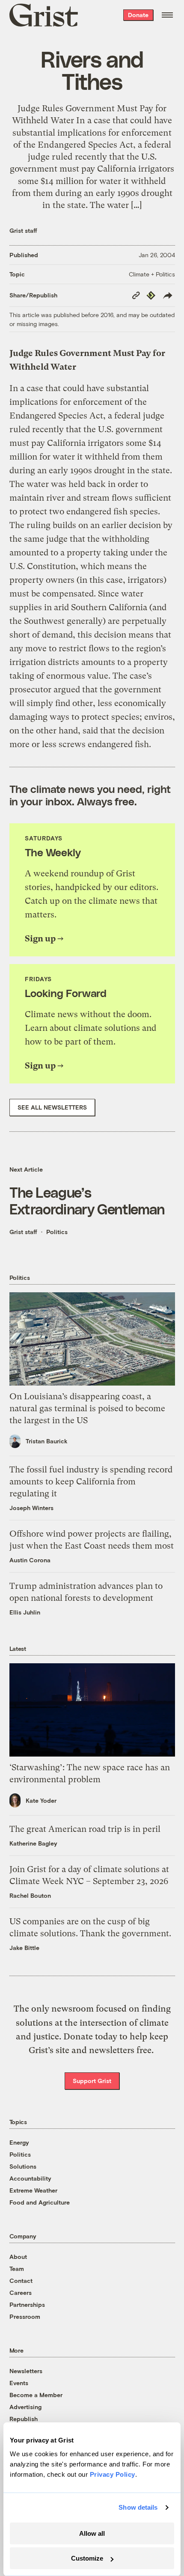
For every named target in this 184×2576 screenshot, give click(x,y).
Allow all (92, 2533)
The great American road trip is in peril (85, 1829)
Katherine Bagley (33, 1843)
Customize (87, 2558)
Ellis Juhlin (25, 1612)
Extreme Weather (33, 2190)
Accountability (30, 2178)
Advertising (25, 2407)
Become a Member (36, 2395)
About (18, 2257)
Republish (24, 2419)
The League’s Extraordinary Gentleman (87, 1200)
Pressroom (25, 2316)
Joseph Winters (31, 1508)
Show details (138, 2507)
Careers (21, 2293)
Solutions (23, 2166)
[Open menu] (167, 15)
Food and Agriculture (40, 2202)
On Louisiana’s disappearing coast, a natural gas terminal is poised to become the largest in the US (87, 1408)
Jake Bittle (24, 1948)
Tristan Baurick (47, 1441)
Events (19, 2383)
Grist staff (23, 230)
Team (17, 2269)
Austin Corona (30, 1560)
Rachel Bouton (30, 1895)
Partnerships (27, 2304)
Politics (57, 1232)
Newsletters (26, 2371)
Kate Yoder (41, 1800)
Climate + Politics (152, 274)
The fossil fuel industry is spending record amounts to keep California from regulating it (91, 1482)
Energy (19, 2142)
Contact (21, 2281)
